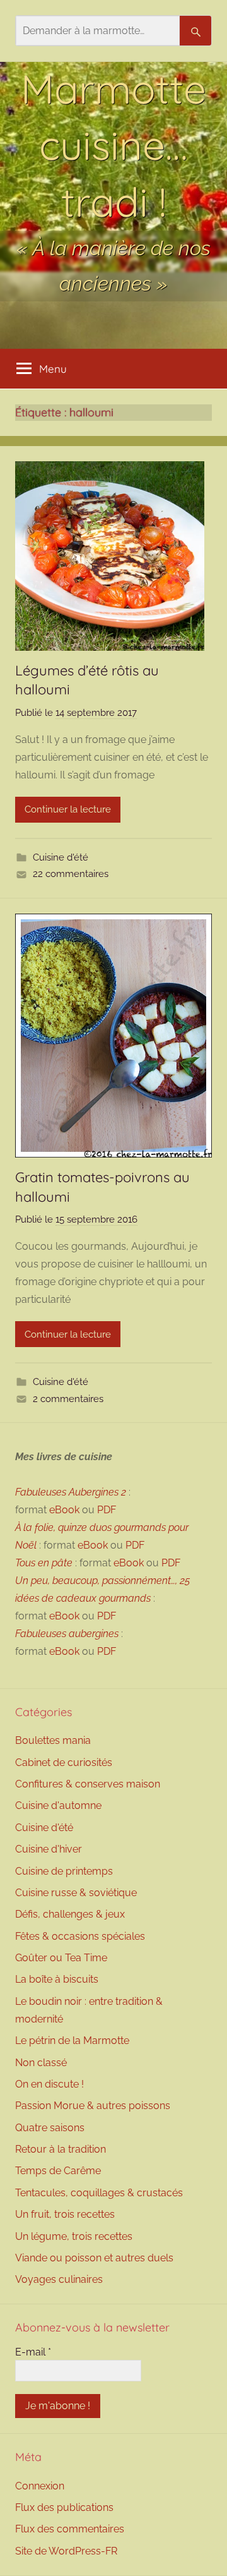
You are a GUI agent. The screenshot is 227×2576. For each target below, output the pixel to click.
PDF (107, 1510)
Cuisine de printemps (64, 1871)
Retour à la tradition (61, 2149)
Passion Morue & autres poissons (93, 2106)
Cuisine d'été (61, 857)
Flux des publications (64, 2507)
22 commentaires (71, 874)
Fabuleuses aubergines (67, 1634)
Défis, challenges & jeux (70, 1914)
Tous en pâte (44, 1563)
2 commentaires (68, 1399)
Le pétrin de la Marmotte (72, 2041)
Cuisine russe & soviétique (76, 1893)
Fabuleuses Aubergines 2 (71, 1492)
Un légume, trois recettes (74, 2236)
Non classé (41, 2063)
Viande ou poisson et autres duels (94, 2258)
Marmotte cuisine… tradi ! (113, 145)
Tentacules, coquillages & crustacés (99, 2193)
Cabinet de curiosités (64, 1763)
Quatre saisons (50, 2128)
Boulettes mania (53, 1740)
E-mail (33, 2352)
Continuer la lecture (68, 809)
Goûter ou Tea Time (61, 1958)
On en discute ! (49, 2084)
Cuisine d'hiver (49, 1849)
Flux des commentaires (70, 2529)
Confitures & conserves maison (88, 1784)
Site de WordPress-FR (66, 2551)
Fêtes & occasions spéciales (80, 1936)
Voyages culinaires (59, 2279)
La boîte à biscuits (57, 1979)
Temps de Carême (58, 2171)
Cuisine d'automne (58, 1805)
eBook (64, 1510)
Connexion (40, 2486)
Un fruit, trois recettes (65, 2214)
